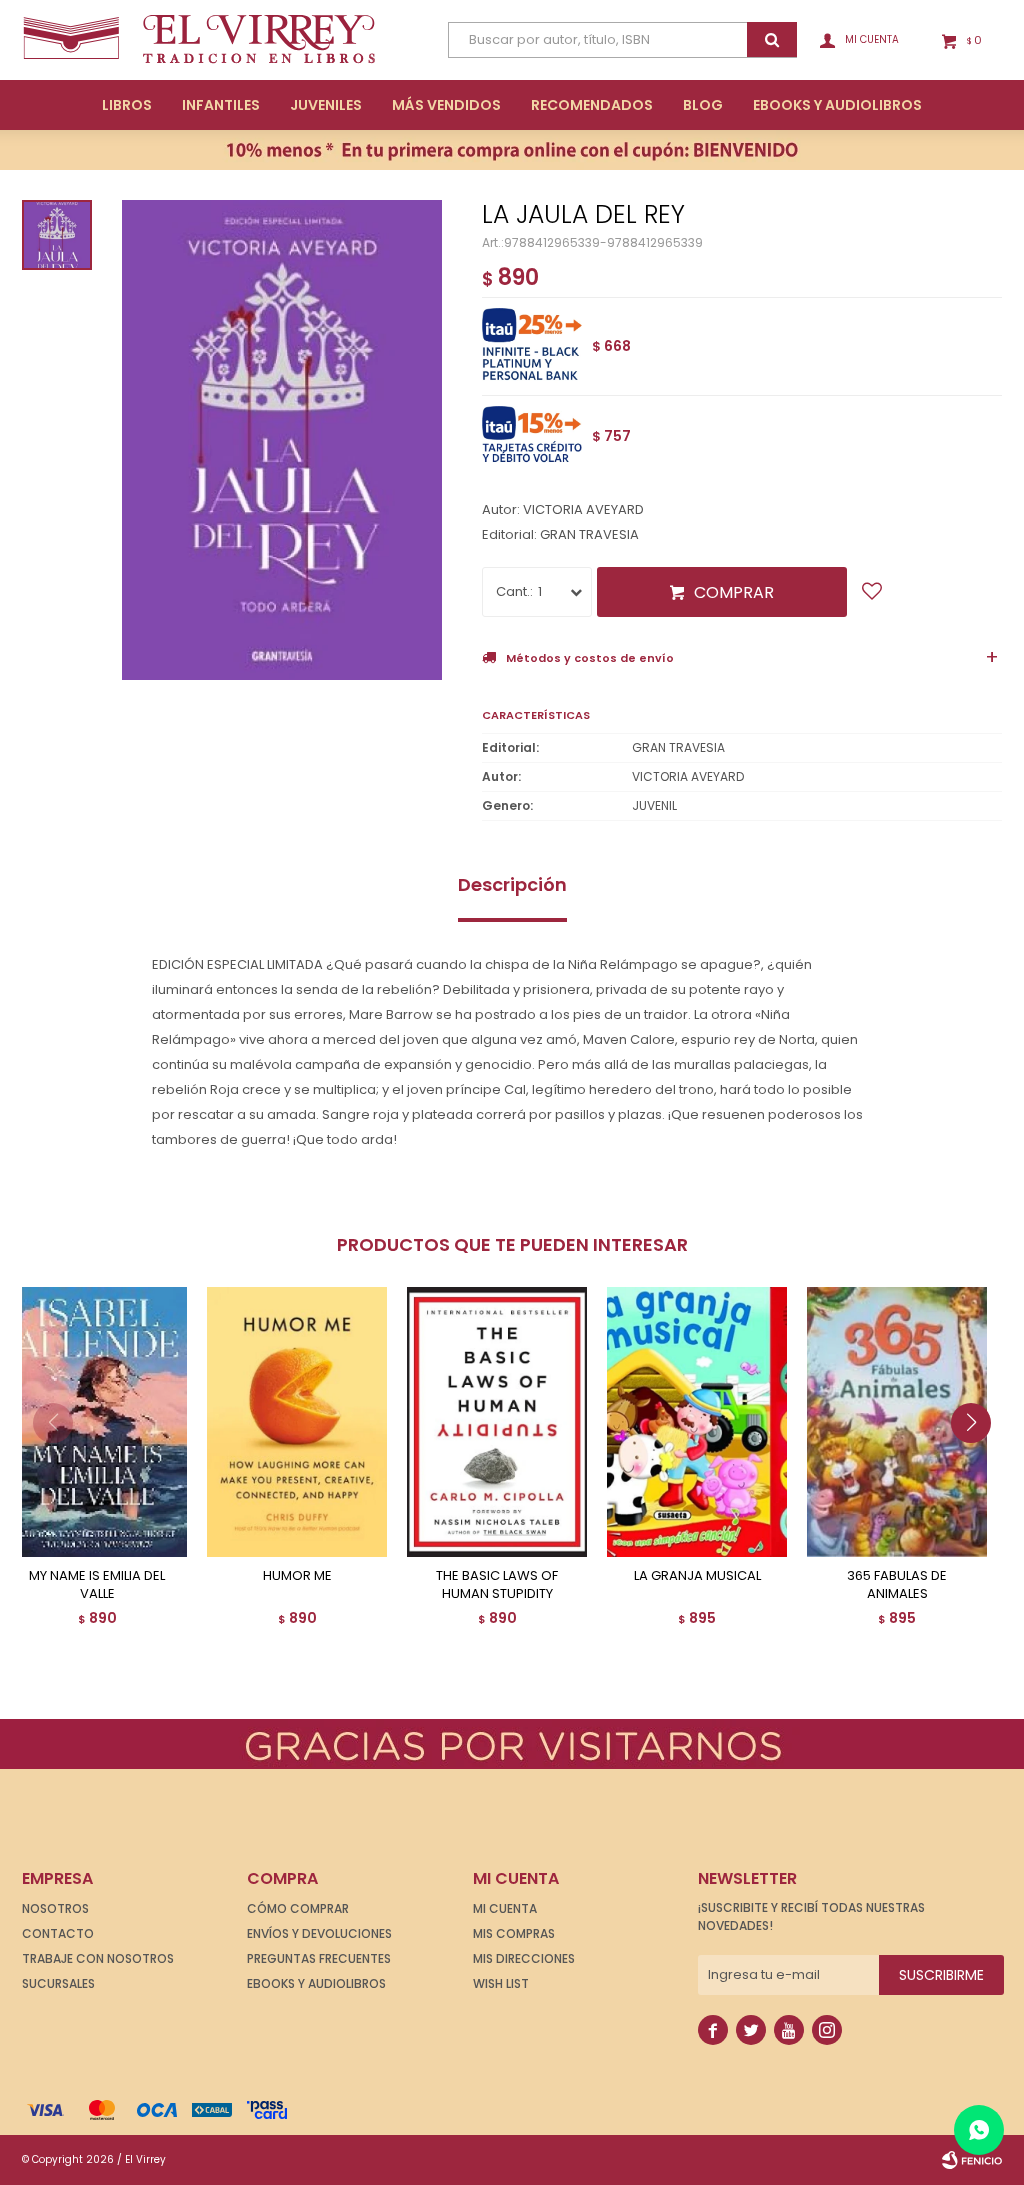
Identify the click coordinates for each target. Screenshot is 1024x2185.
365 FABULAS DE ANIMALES (897, 1585)
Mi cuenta (505, 1908)
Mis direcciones (524, 1958)
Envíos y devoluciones (319, 1933)
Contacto (58, 1933)
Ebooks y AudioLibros (837, 105)
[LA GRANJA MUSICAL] (697, 1422)
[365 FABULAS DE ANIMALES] (897, 1422)
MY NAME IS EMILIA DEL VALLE (97, 1585)
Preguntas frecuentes (319, 1958)
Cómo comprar (298, 1908)
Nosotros (55, 1908)
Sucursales (58, 1983)
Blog (703, 105)
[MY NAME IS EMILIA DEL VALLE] (97, 1422)
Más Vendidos (446, 105)
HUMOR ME (297, 1576)
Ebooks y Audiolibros (316, 1983)
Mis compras (514, 1933)
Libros (127, 105)
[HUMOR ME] (297, 1422)
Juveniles (326, 105)
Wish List (501, 1983)
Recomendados (592, 105)
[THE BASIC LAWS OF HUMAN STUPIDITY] (497, 1422)
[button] (978, 1463)
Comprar (734, 592)
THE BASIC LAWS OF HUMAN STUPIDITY (497, 1585)
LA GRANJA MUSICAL (697, 1576)
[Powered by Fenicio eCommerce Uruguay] (972, 2160)
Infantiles (221, 105)
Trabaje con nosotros (98, 1958)
